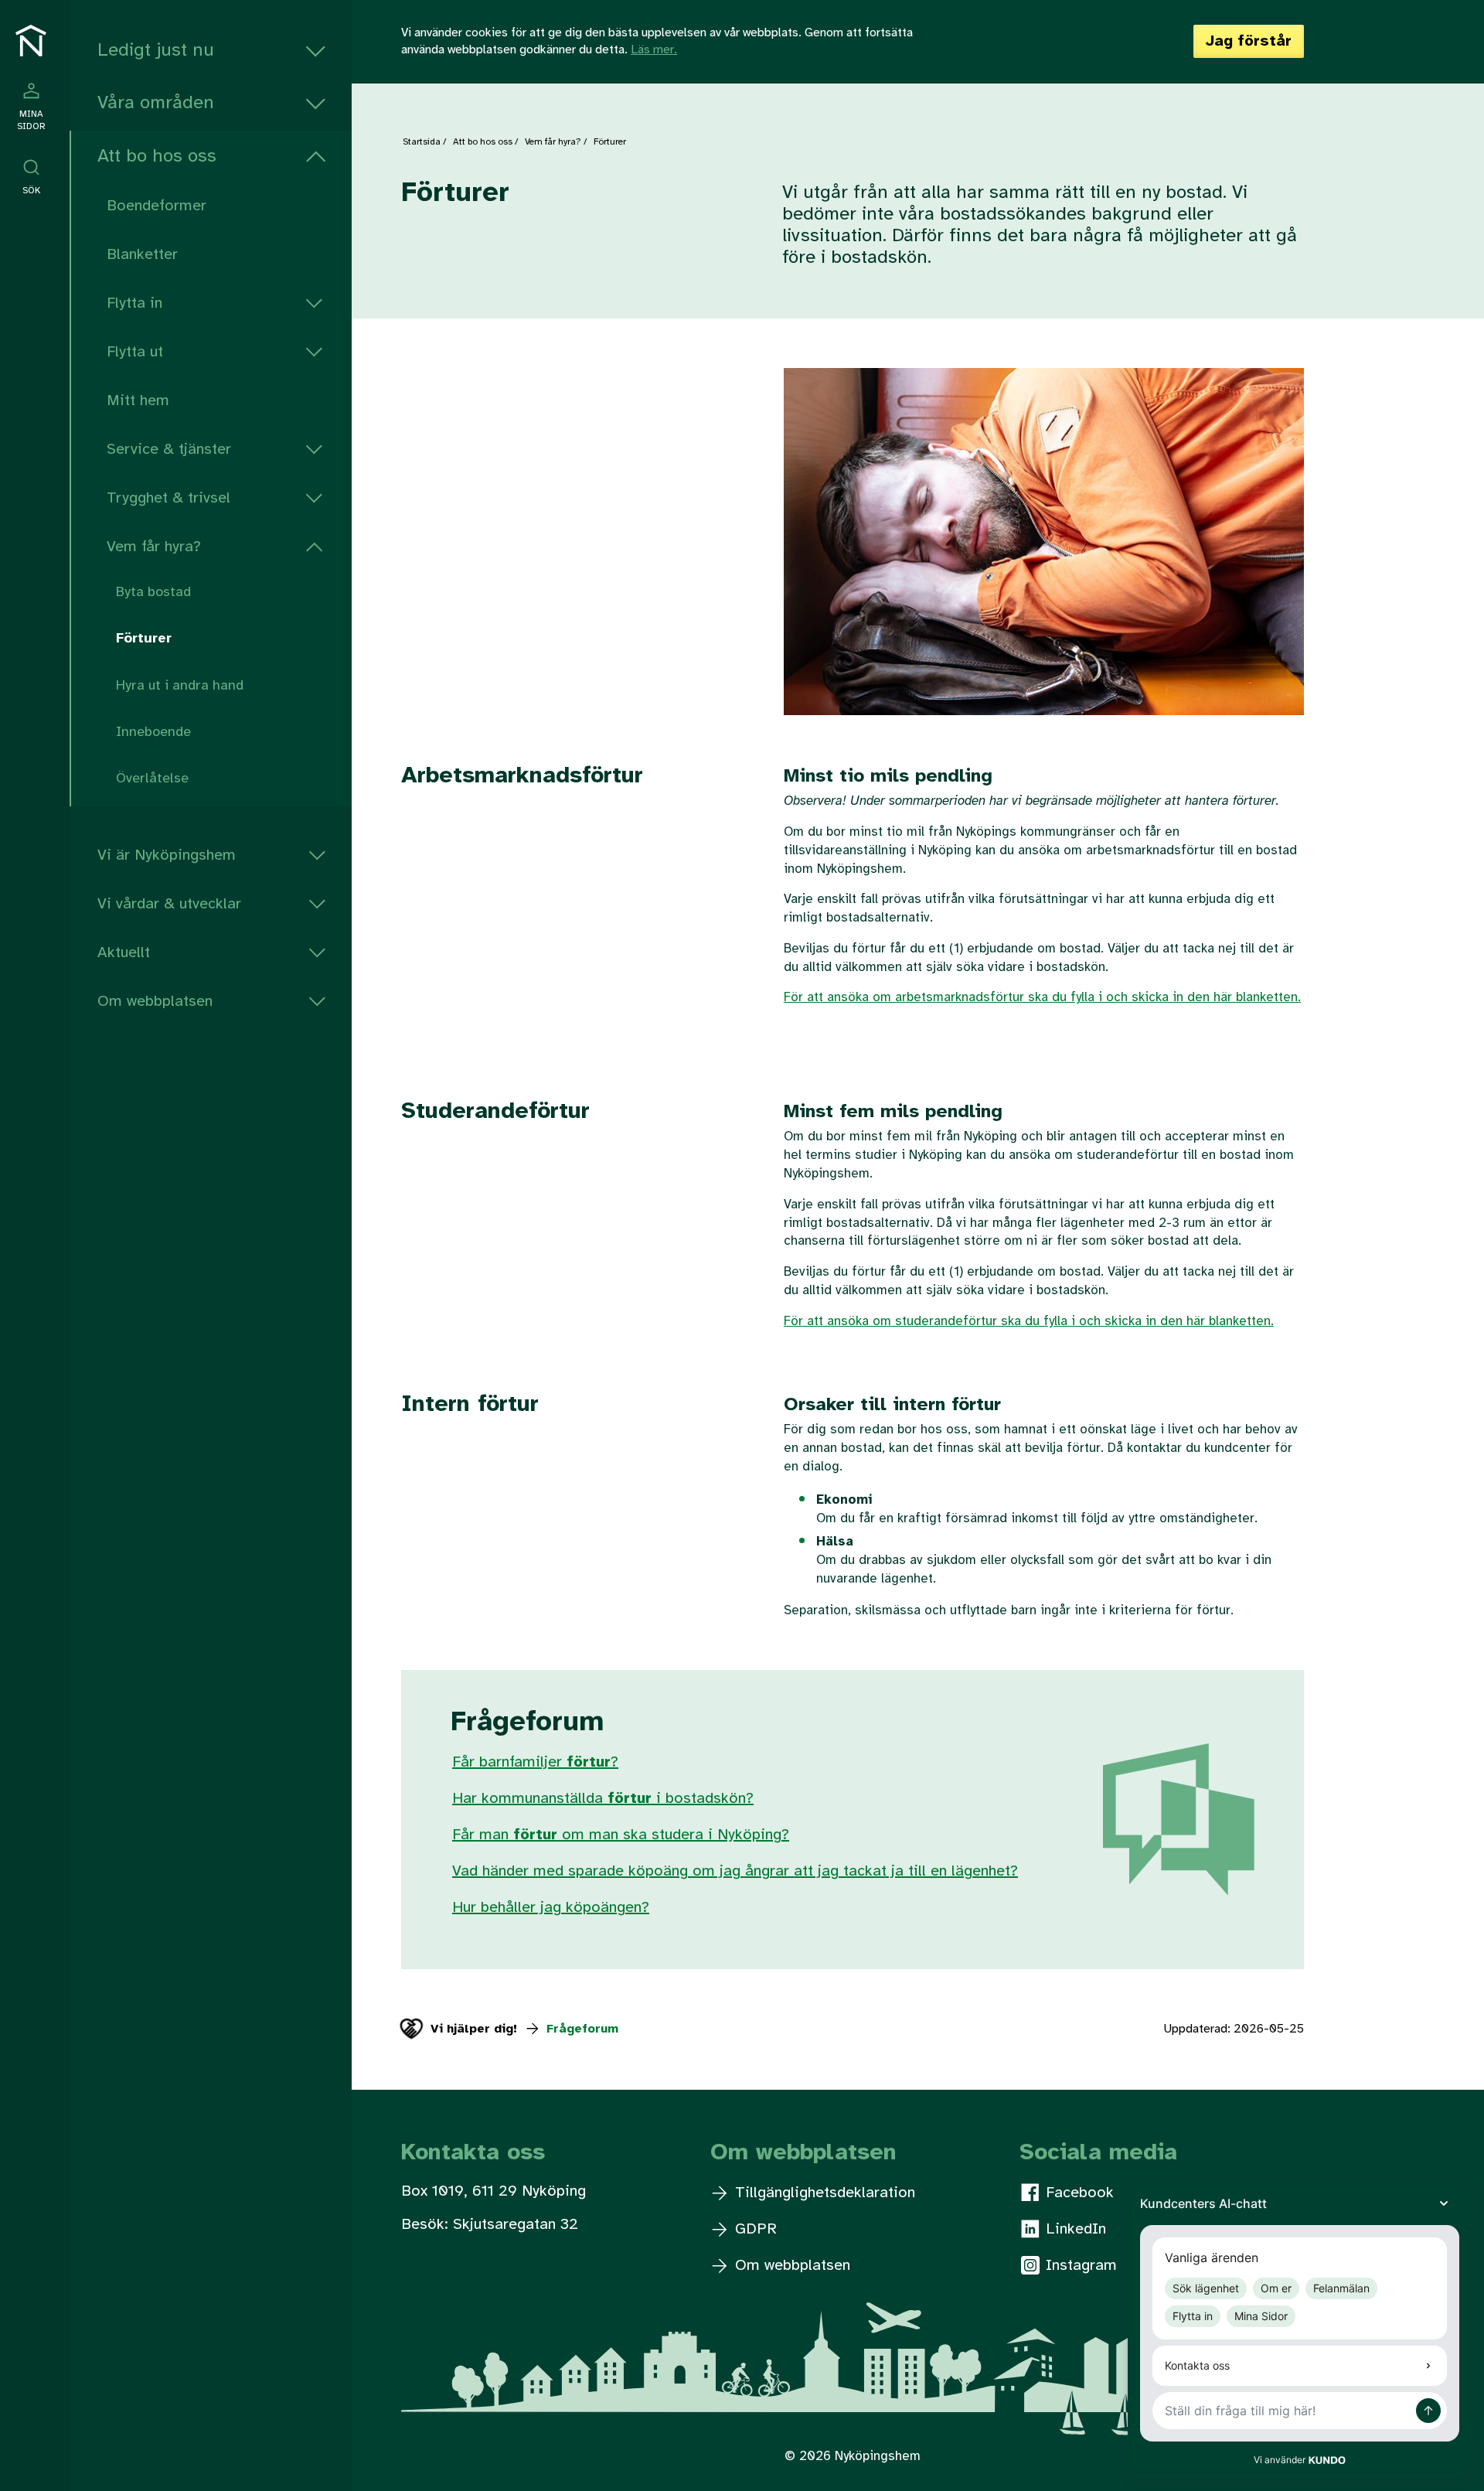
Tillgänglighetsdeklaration (823, 2193)
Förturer (144, 639)
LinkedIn (1074, 2229)
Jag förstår (1249, 41)
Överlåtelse (152, 779)
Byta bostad (153, 593)
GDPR (754, 2229)
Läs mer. (654, 50)
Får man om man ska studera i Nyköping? (621, 1835)
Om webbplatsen (155, 1002)
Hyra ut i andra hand (180, 686)
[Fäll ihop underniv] (316, 157)
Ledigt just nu (156, 51)
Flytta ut (135, 352)
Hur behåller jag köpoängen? (551, 1908)
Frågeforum (580, 2029)
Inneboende (153, 733)
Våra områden (156, 103)
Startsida (422, 142)
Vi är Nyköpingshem (167, 855)
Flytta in (134, 303)
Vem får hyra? (154, 547)
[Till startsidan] (31, 41)
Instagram (1079, 2266)
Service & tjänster (169, 450)
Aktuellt (124, 953)
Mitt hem (138, 401)
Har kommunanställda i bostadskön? (603, 1799)
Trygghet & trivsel (168, 498)
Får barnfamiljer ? (535, 1762)
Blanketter (142, 255)
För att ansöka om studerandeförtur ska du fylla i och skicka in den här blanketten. (1029, 1321)
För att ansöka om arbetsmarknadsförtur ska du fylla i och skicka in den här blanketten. (1042, 997)
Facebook (1077, 2193)
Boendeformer (157, 206)
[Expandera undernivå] (316, 51)
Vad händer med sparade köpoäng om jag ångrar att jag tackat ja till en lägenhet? (735, 1871)
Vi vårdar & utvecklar (169, 904)
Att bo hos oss (157, 157)
